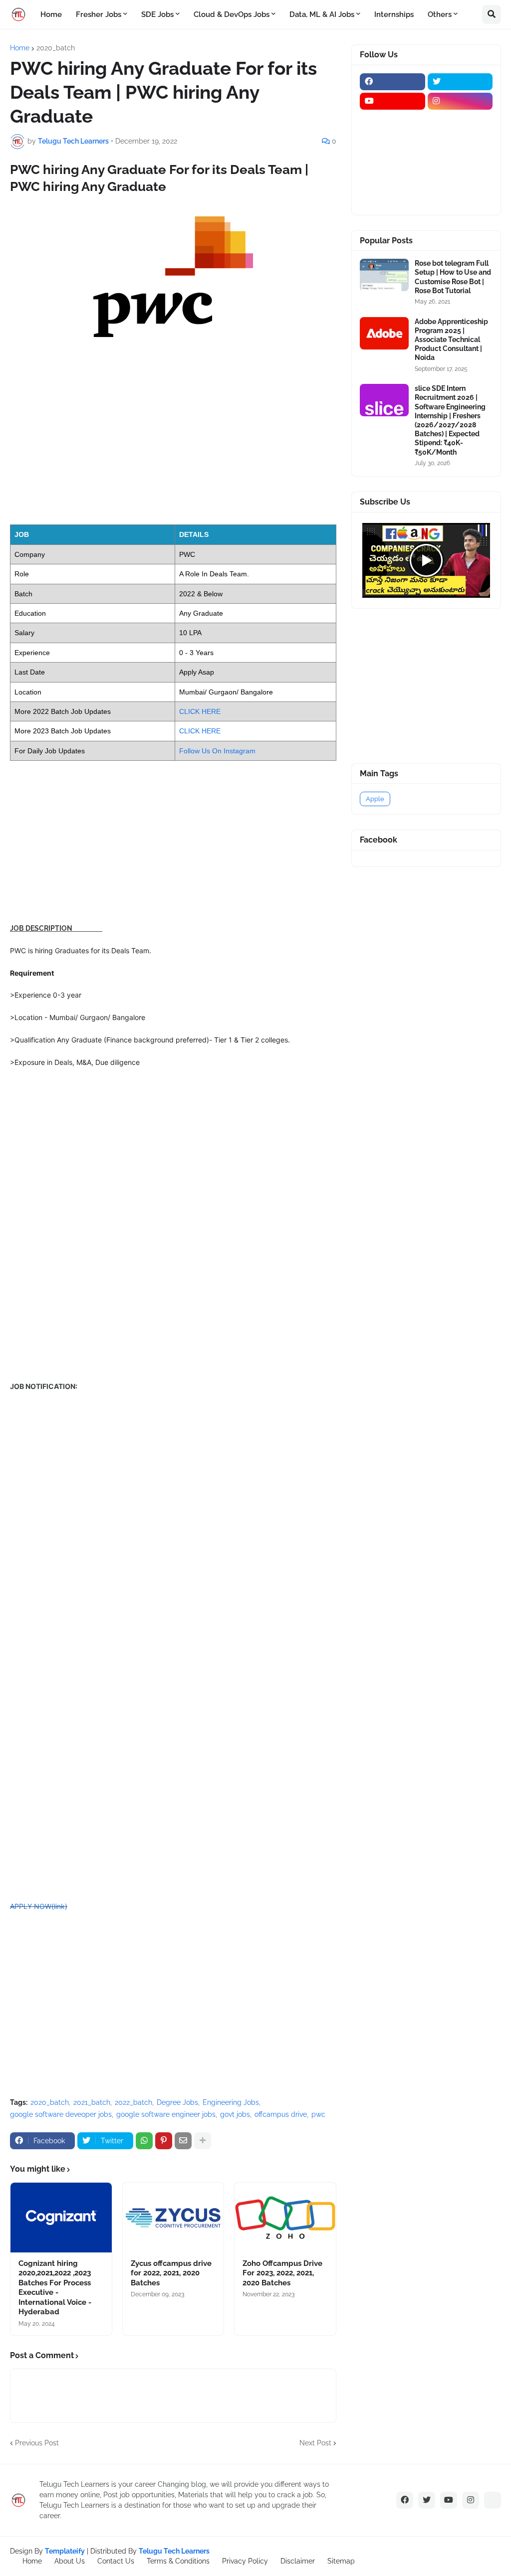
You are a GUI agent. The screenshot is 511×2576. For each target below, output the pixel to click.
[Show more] (203, 2141)
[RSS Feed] (493, 2500)
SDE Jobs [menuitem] (157, 14)
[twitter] (460, 82)
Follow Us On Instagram (217, 751)
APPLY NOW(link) (39, 1906)
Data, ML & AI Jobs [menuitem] (322, 14)
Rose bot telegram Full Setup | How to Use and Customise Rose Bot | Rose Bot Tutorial (453, 277)
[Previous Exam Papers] (392, 179)
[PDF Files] (460, 179)
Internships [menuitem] (394, 14)
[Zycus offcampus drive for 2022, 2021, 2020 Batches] (173, 2218)
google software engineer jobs (166, 2114)
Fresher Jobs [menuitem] (99, 14)
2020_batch (56, 48)
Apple (375, 799)
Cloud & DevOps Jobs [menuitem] (232, 14)
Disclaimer (298, 2561)
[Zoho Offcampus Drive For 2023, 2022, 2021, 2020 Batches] (285, 2218)
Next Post (315, 2443)
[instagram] (460, 101)
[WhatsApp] (144, 2141)
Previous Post (37, 2443)
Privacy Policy (245, 2561)
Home (20, 48)
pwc (318, 2114)
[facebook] (392, 82)
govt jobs (235, 2114)
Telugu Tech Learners (174, 2551)
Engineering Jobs (231, 2102)
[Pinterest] (164, 2141)
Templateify (65, 2551)
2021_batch (92, 2102)
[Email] (183, 2141)
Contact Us (116, 2561)
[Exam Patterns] (460, 160)
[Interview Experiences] (460, 140)
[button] (492, 14)
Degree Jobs (177, 2102)
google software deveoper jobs (61, 2114)
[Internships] (392, 140)
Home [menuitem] (51, 14)
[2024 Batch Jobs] (460, 121)
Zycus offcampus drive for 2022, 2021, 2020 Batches (171, 2273)
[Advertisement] (173, 444)
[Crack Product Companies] (392, 160)
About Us (70, 2561)
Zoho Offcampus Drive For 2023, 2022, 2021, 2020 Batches (282, 2273)
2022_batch (133, 2102)
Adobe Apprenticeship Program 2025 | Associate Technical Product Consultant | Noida (451, 340)
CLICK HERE (200, 711)
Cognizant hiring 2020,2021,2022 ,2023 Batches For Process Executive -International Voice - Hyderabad (55, 2288)
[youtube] (392, 101)
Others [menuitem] (440, 14)
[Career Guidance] (392, 198)
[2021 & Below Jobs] (392, 121)
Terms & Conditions (178, 2561)
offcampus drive (281, 2114)
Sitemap (341, 2561)
